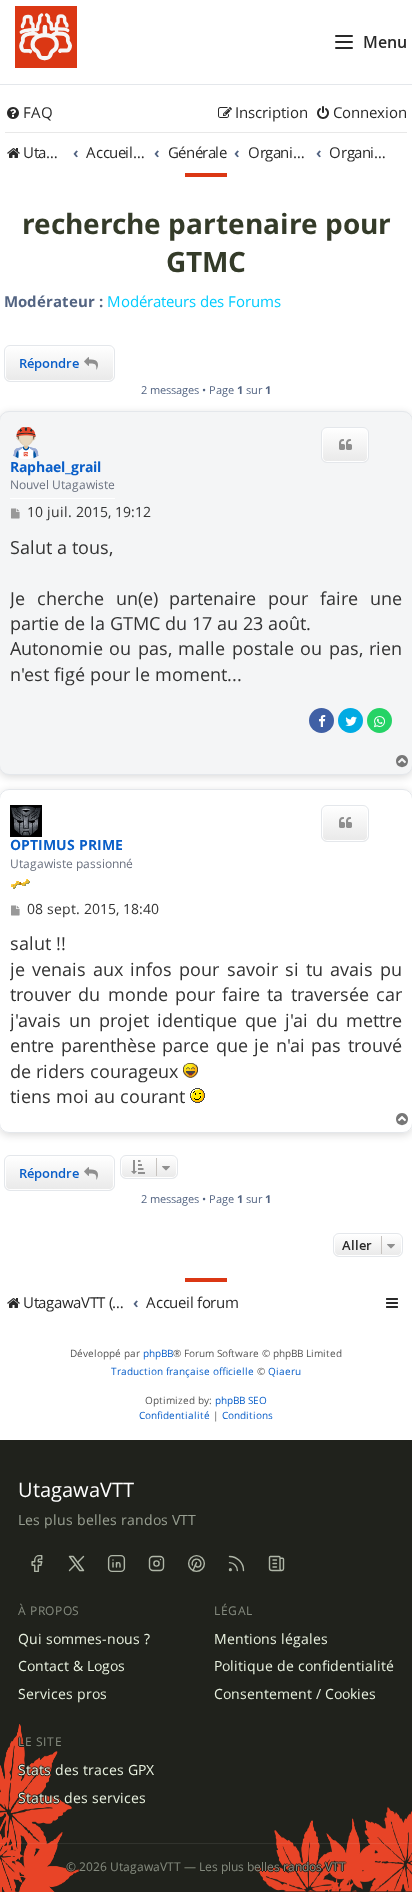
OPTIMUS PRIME (66, 845)
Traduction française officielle (182, 1371)
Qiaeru (284, 1371)
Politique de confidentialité (304, 1666)
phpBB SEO (241, 1400)
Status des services (82, 1798)
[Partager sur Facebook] (321, 720)
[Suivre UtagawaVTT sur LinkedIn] (116, 1564)
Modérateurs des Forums (194, 301)
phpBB (158, 1353)
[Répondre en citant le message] (345, 445)
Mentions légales (271, 1639)
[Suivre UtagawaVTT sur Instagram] (156, 1564)
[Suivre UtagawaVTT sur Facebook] (36, 1564)
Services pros (62, 1694)
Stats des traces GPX (86, 1770)
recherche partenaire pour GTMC (206, 243)
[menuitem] (29, 113)
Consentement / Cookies (295, 1694)
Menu (385, 42)
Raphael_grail (55, 467)
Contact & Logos (71, 1666)
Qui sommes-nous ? (84, 1639)
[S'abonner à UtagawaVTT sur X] (76, 1564)
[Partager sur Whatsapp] (379, 720)
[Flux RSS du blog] (276, 1564)
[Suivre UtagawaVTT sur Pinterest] (196, 1564)
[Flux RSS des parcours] (236, 1564)
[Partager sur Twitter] (350, 720)
